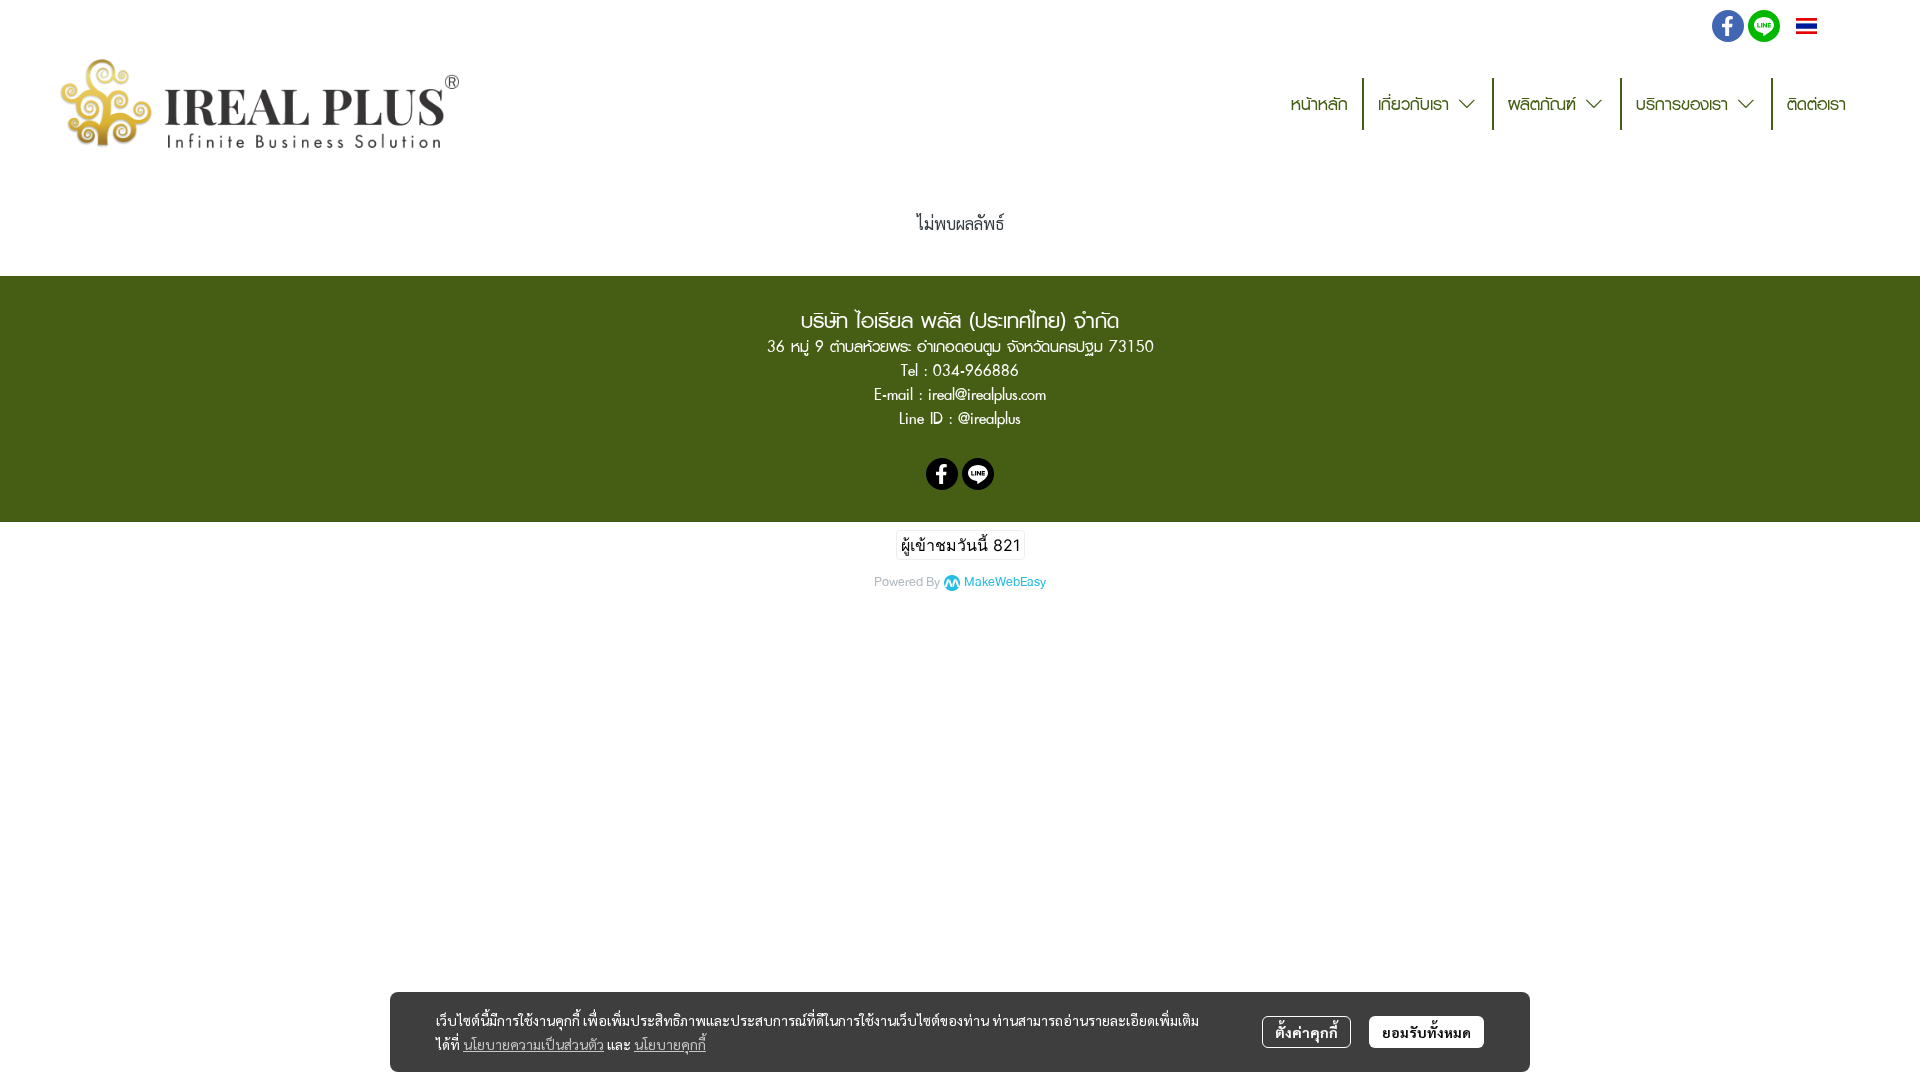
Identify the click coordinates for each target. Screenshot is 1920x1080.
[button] (1680, 26)
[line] (1764, 26)
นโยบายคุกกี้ (670, 1044)
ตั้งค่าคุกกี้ (1306, 1032)
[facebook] (1728, 26)
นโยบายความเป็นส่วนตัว (533, 1044)
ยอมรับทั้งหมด (1426, 1032)
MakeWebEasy (1005, 582)
